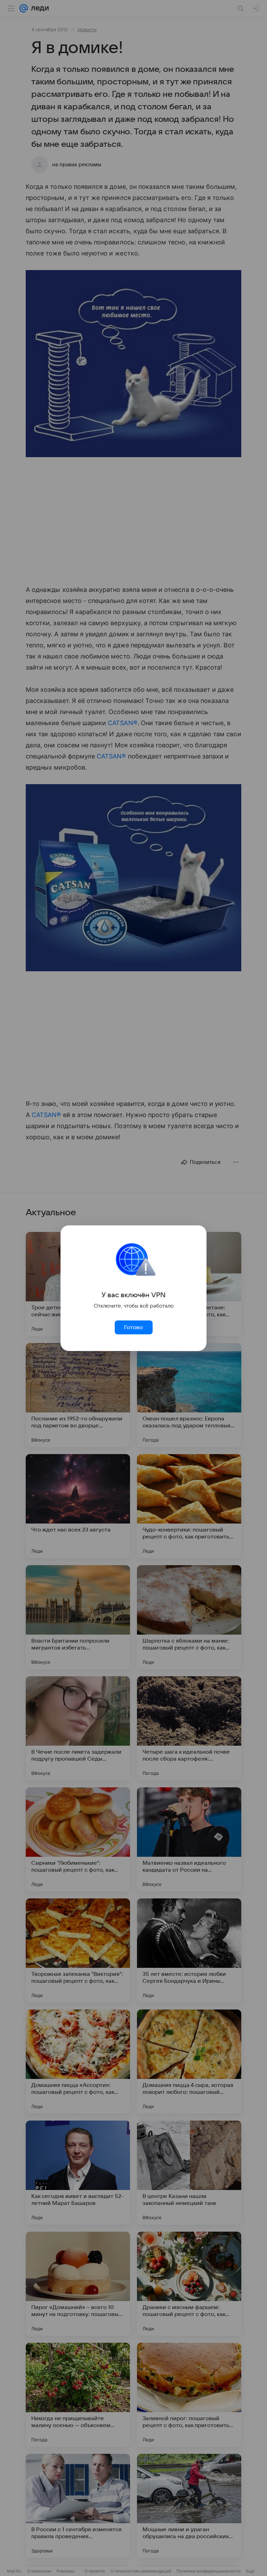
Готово (133, 1327)
